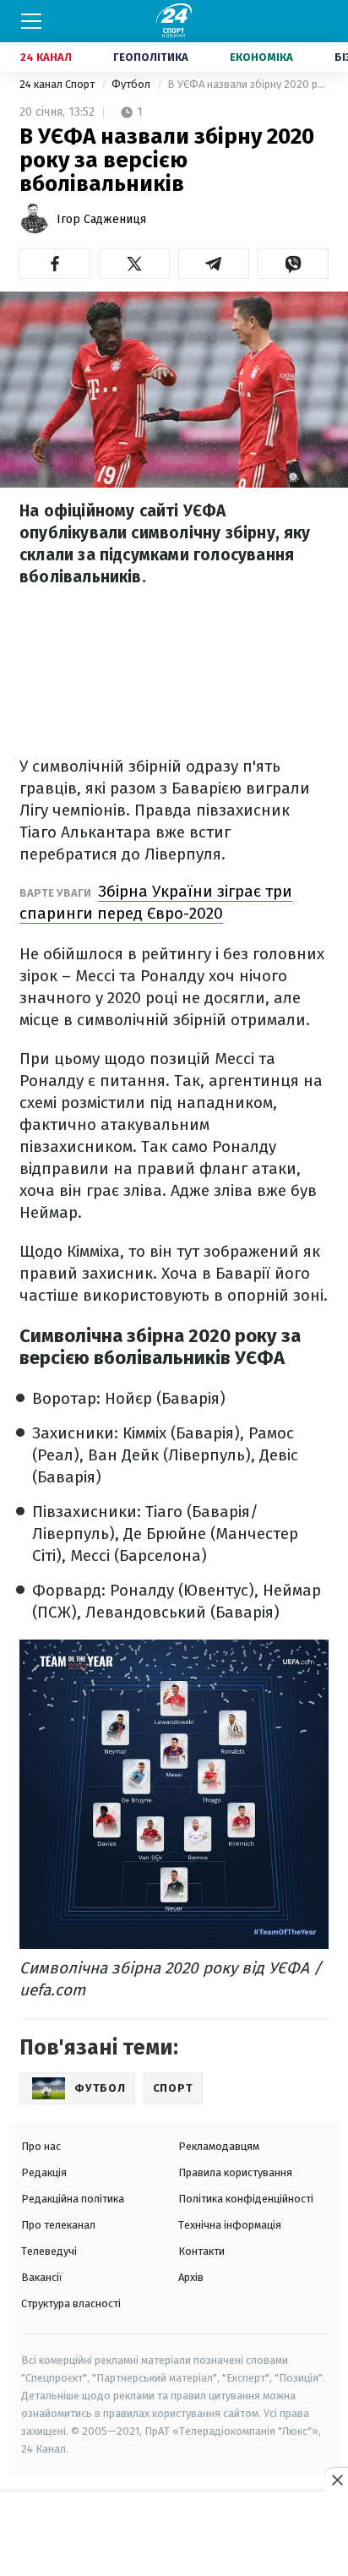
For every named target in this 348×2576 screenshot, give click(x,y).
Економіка (261, 57)
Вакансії (42, 2277)
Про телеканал (58, 2225)
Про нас (41, 2146)
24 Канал (46, 57)
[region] (174, 2535)
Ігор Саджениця (101, 219)
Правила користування (235, 2172)
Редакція (44, 2172)
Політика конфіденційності (246, 2199)
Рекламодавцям (219, 2146)
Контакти (201, 2251)
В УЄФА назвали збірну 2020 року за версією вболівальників (248, 84)
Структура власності (71, 2303)
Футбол (132, 84)
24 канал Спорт (58, 84)
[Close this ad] (336, 2480)
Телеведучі (49, 2251)
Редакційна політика (73, 2199)
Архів (191, 2277)
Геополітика (151, 57)
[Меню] (31, 21)
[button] (55, 264)
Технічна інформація (230, 2225)
